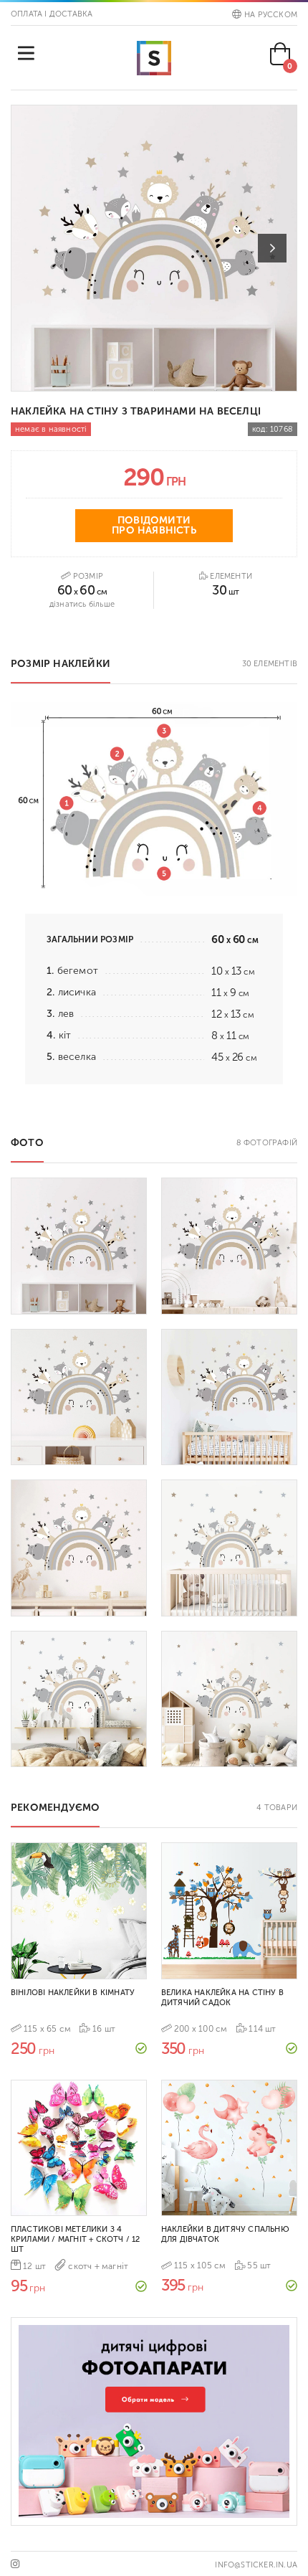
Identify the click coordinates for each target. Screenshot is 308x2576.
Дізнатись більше (82, 604)
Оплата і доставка (52, 14)
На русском (271, 15)
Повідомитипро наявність (154, 525)
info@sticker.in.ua (256, 2565)
